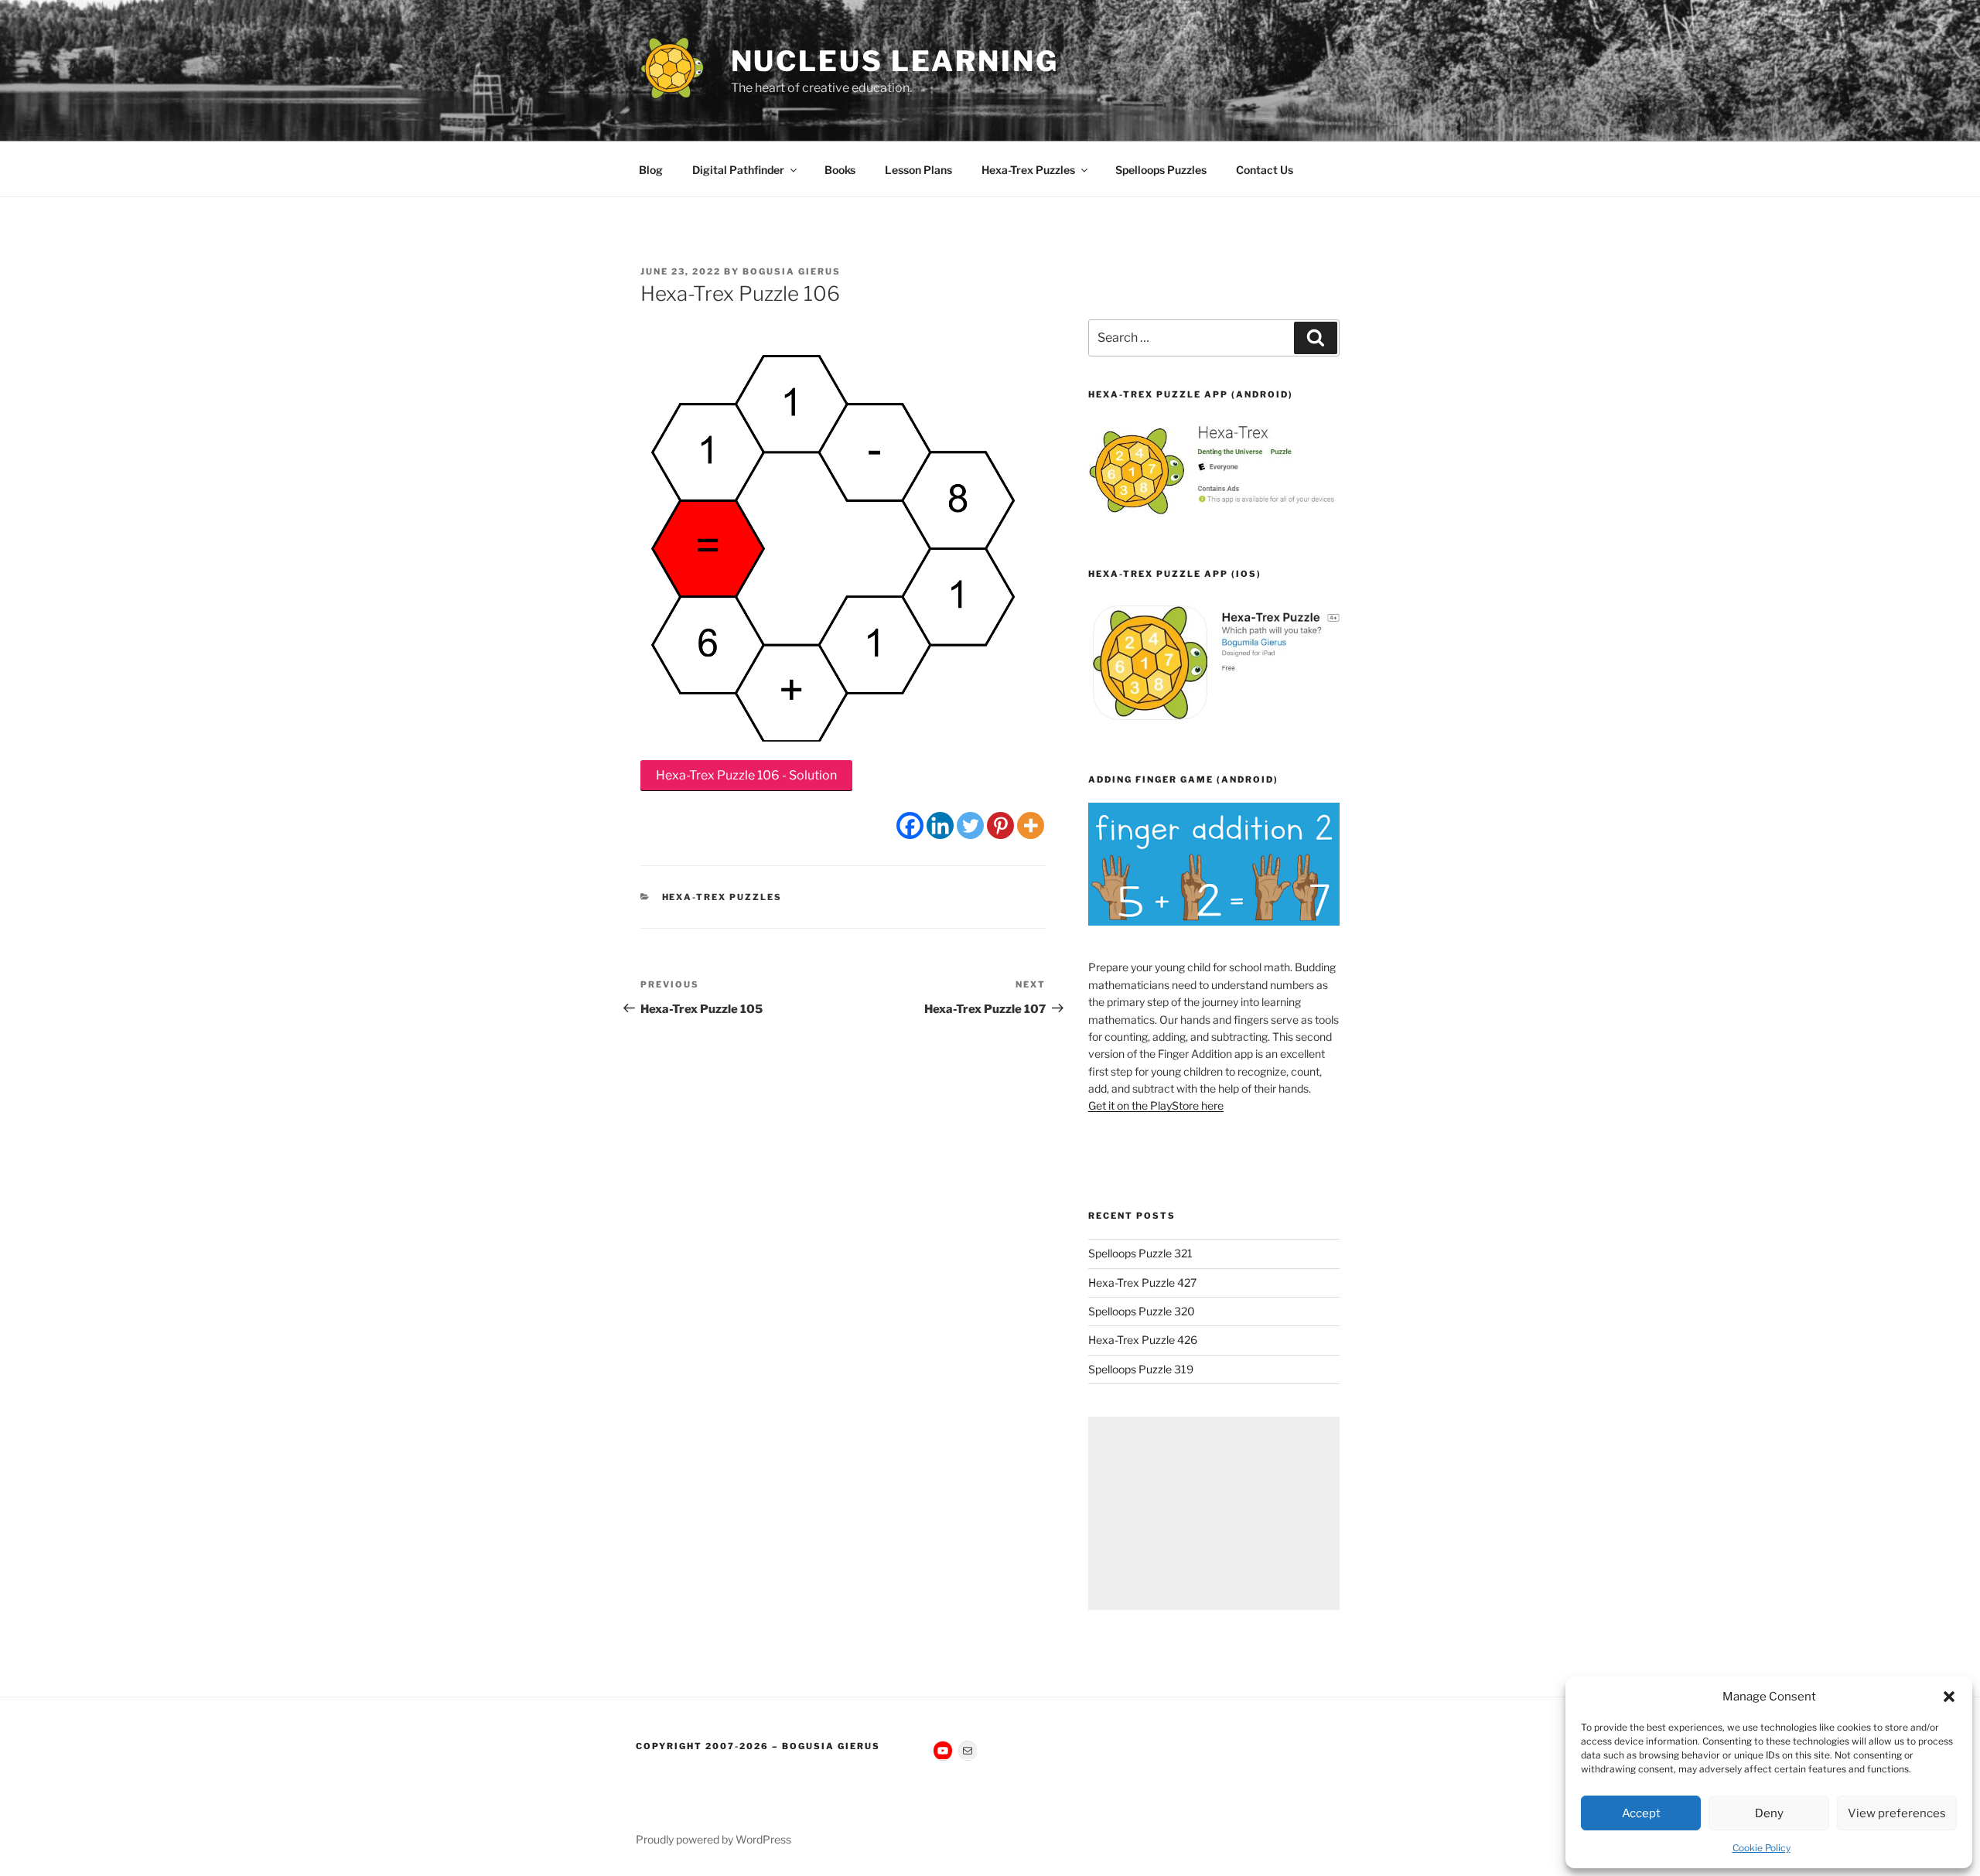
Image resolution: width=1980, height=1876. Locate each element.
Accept (1641, 1813)
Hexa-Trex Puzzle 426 (1143, 1340)
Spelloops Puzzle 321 (1140, 1253)
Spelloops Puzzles (1161, 170)
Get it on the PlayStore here (1156, 1105)
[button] (1949, 1697)
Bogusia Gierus (792, 271)
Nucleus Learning (895, 61)
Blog (651, 170)
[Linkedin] (940, 825)
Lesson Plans (918, 170)
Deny (1769, 1813)
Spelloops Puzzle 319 (1141, 1369)
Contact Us (1265, 170)
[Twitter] (970, 825)
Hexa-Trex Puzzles (1028, 170)
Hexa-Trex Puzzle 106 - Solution (746, 775)
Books (840, 170)
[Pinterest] (1000, 825)
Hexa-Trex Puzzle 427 (1142, 1283)
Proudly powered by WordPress (713, 1839)
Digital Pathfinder (738, 170)
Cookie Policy (1762, 1848)
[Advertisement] (1214, 1513)
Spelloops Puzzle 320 (1142, 1311)
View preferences (1897, 1813)
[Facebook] (910, 825)
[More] (1031, 825)
